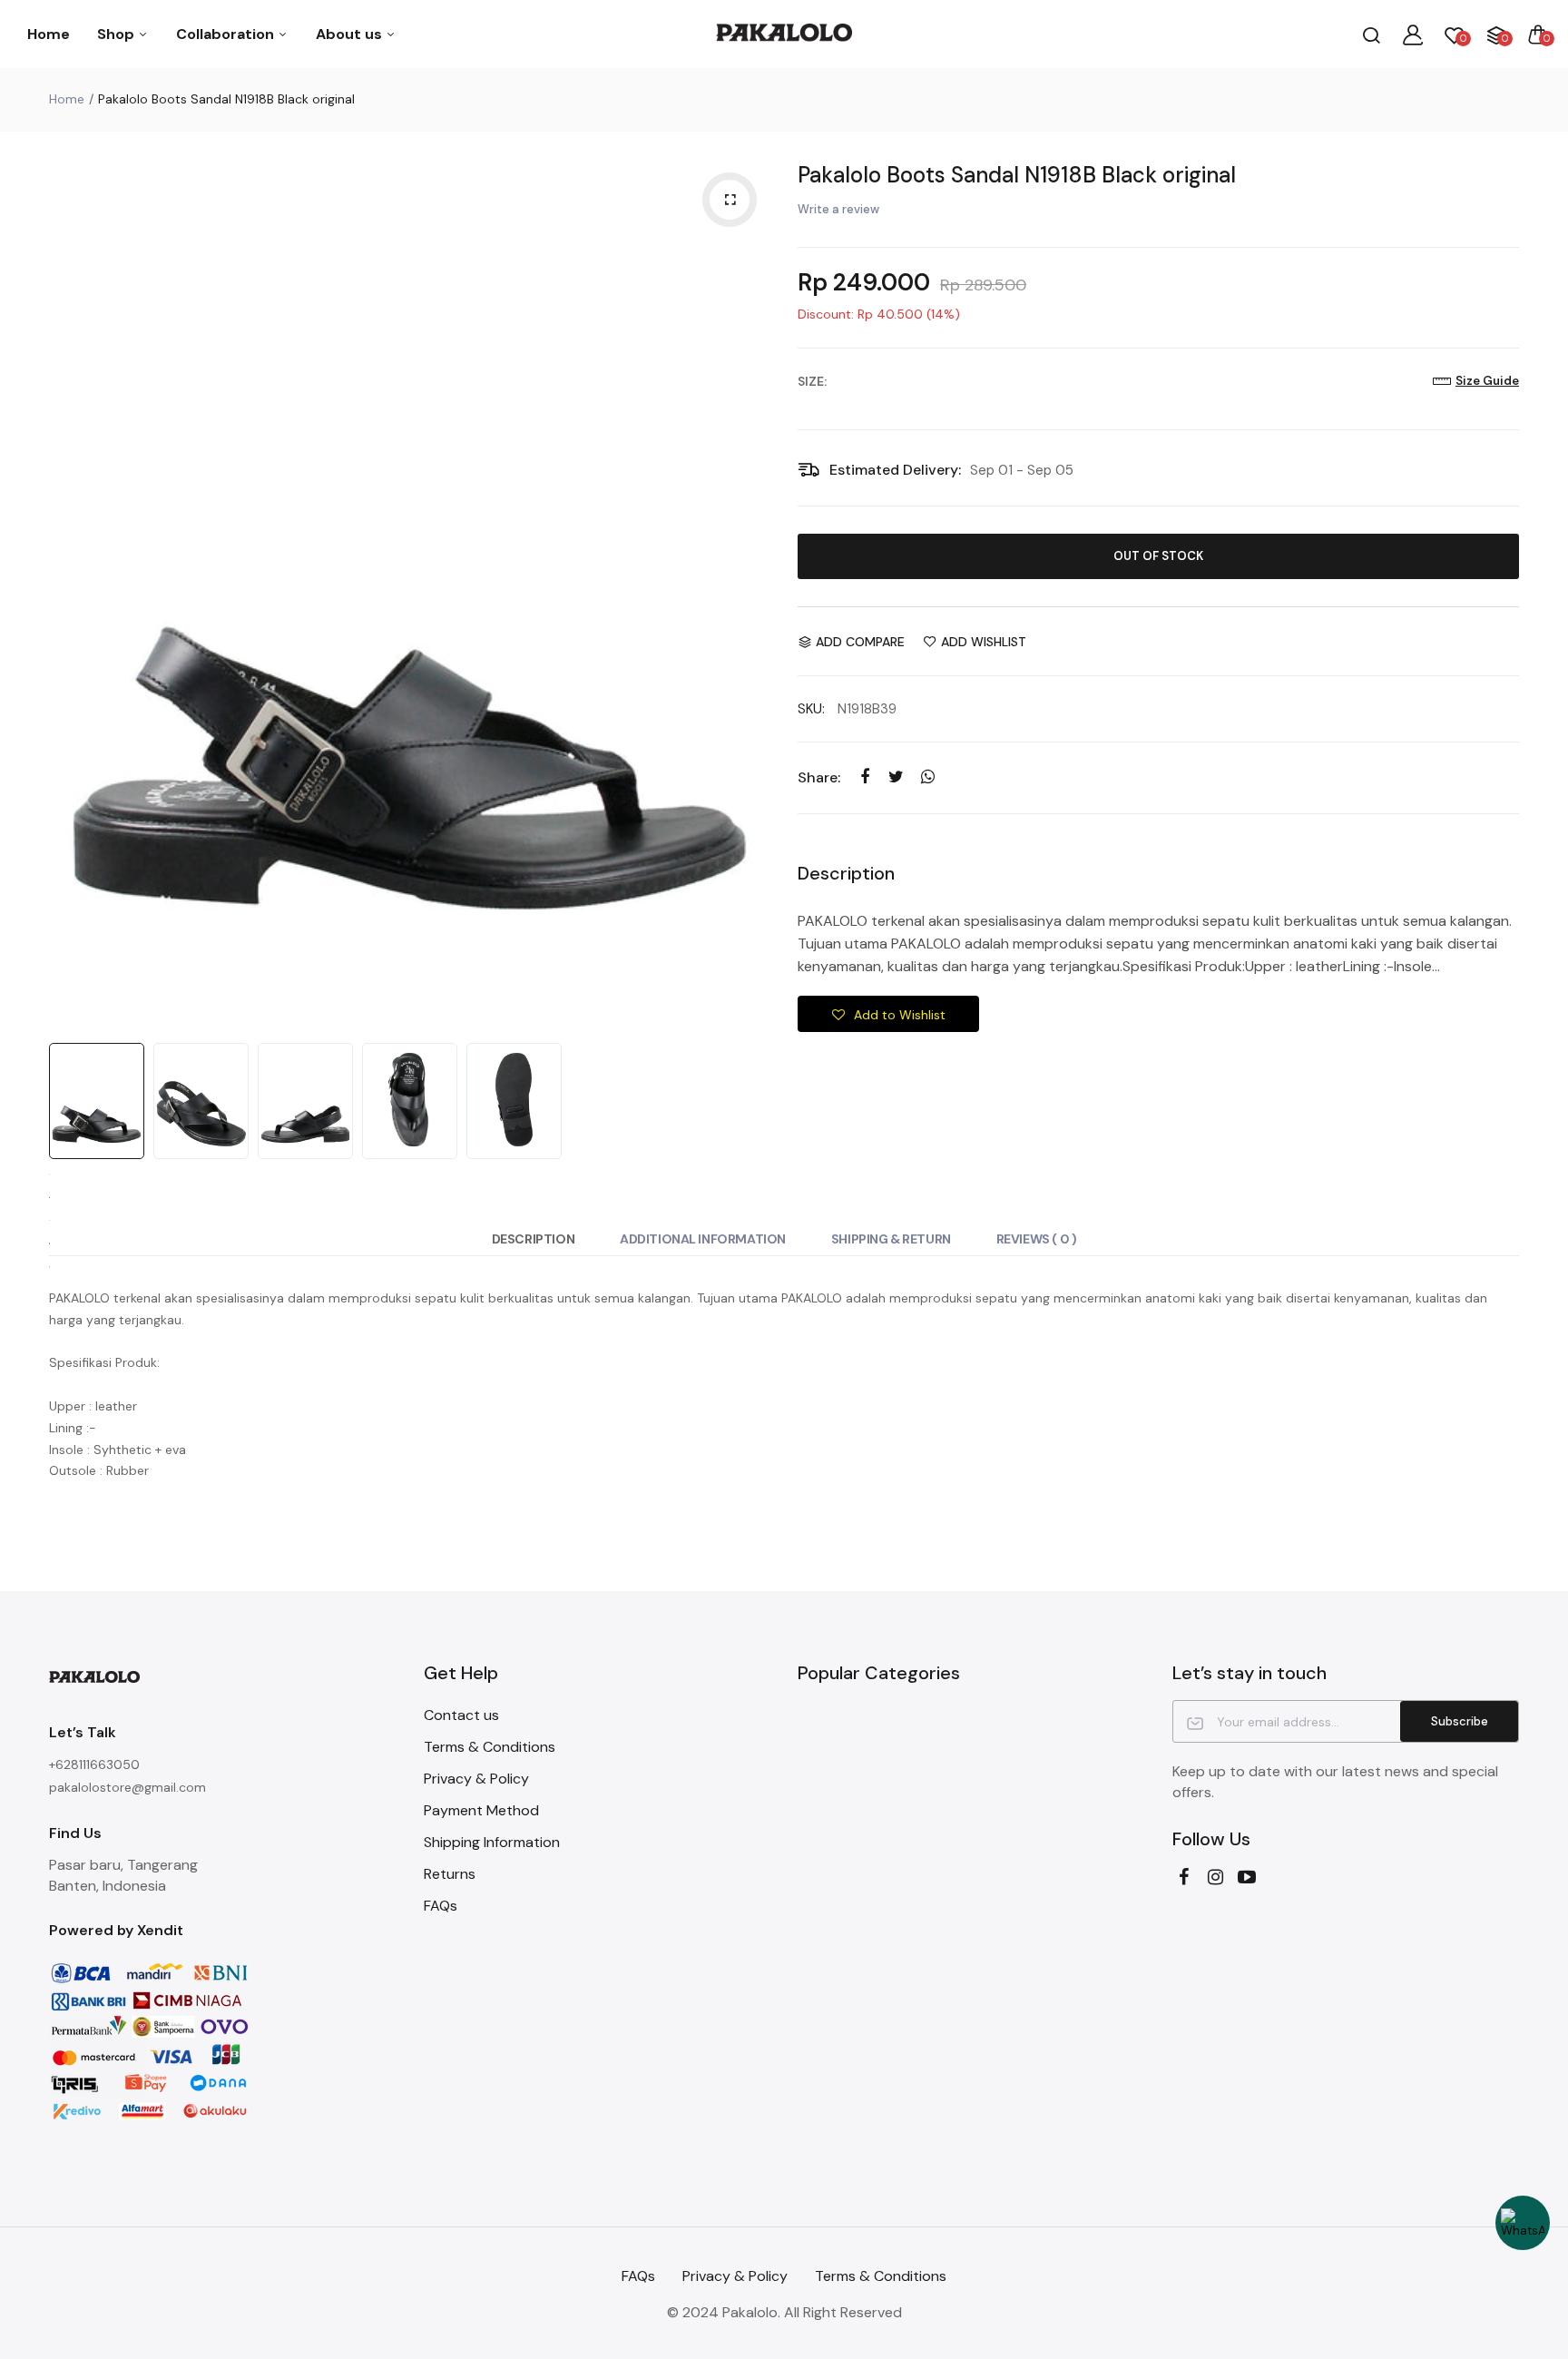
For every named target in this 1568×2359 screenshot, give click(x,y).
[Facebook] (1184, 1877)
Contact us (461, 1715)
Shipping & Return (891, 1239)
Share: (819, 777)
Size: (812, 381)
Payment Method (481, 1810)
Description (533, 1239)
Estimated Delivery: (895, 470)
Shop (118, 34)
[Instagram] (1215, 1877)
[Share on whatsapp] (928, 777)
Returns (450, 1874)
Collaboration (227, 34)
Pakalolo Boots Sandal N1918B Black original (1017, 175)
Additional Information (703, 1239)
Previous (67, 592)
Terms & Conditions (490, 1747)
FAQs (441, 1906)
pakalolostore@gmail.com (127, 1787)
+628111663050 (94, 1764)
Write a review (838, 209)
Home (49, 34)
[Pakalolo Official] (784, 34)
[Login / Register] (1413, 34)
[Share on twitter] (896, 777)
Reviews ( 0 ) (1037, 1239)
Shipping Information (492, 1842)
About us (351, 34)
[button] (888, 1014)
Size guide (1487, 381)
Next (752, 592)
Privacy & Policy (476, 1779)
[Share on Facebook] (864, 777)
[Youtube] (1247, 1877)
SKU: (811, 709)
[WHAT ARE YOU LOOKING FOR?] (1371, 34)
